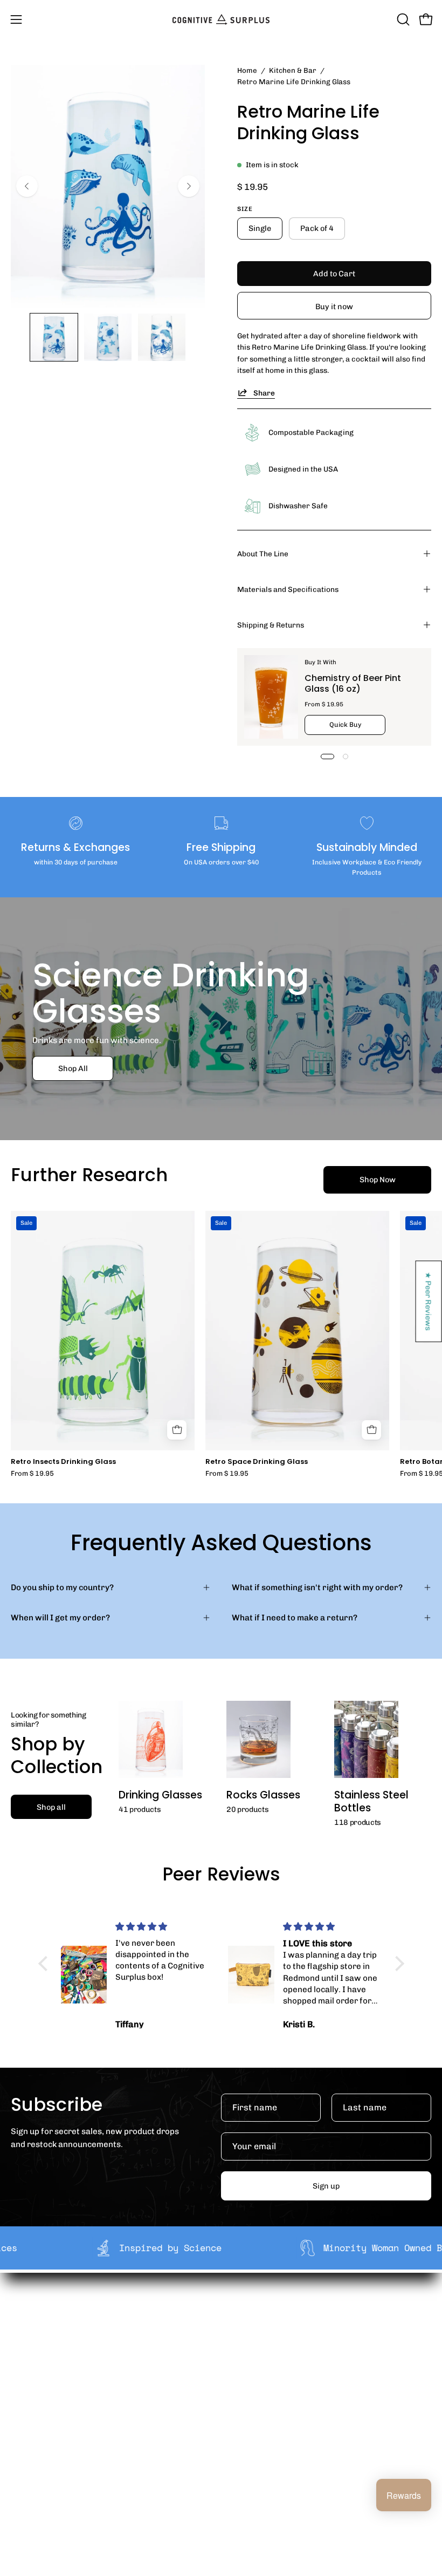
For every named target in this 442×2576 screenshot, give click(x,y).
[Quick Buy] (177, 1430)
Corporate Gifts (262, 2329)
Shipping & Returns (271, 625)
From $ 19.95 (32, 1474)
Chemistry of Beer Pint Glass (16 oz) (353, 683)
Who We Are (255, 2313)
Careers (248, 2363)
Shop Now (378, 1180)
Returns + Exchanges (51, 2432)
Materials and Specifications (288, 589)
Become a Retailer (267, 2347)
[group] (221, 1344)
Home (247, 70)
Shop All (73, 1068)
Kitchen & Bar (293, 70)
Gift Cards (30, 2449)
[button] (402, 19)
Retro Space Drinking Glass (257, 1462)
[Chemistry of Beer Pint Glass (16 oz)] (271, 697)
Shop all (51, 1807)
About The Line (263, 554)
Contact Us (32, 2465)
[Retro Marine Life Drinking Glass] (54, 337)
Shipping (28, 2415)
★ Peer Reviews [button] (429, 1301)
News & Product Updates (280, 2380)
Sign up (326, 2186)
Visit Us (25, 2483)
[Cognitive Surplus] (221, 19)
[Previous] (27, 186)
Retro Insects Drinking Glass (63, 1462)
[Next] (189, 186)
